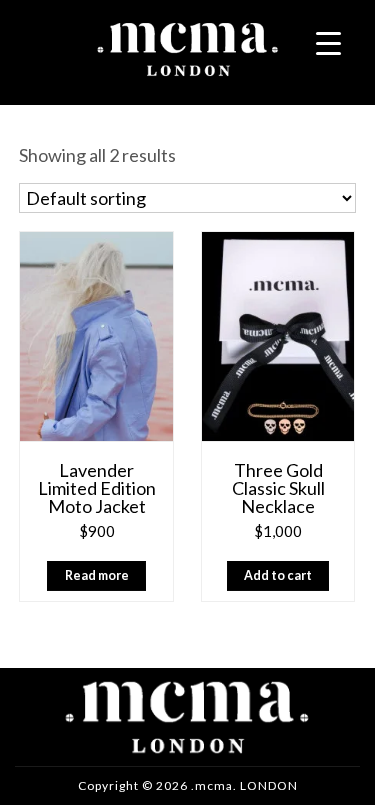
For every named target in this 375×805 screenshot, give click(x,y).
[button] (278, 576)
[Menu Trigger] (328, 42)
